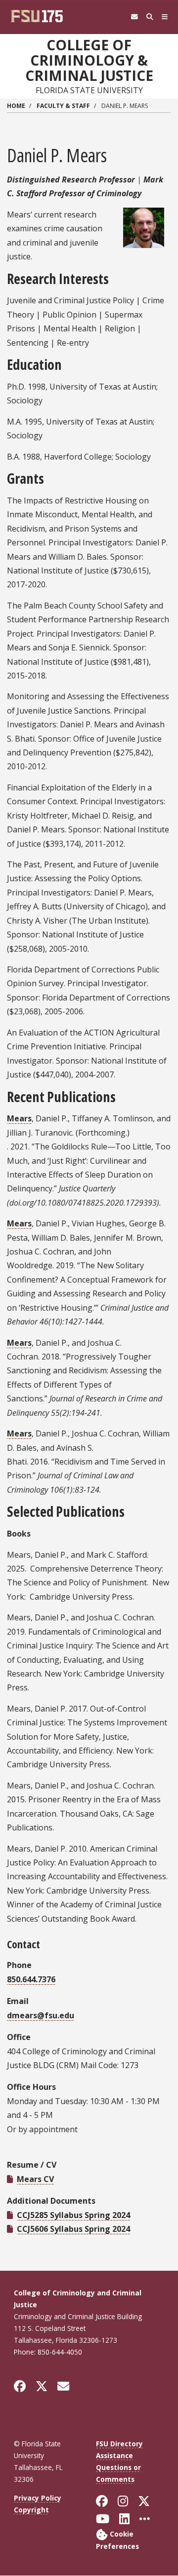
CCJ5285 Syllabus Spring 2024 (73, 2215)
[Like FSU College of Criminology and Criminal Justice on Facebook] (20, 2386)
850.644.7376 (31, 1979)
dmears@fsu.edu (41, 2015)
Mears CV (35, 2179)
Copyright (31, 2510)
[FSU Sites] (165, 17)
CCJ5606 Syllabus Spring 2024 (73, 2229)
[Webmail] (134, 17)
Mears (19, 1118)
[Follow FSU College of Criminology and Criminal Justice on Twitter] (42, 2386)
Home (16, 106)
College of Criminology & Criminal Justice (89, 60)
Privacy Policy (38, 2498)
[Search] (150, 17)
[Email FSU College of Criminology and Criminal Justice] (63, 2386)
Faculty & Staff (63, 106)
